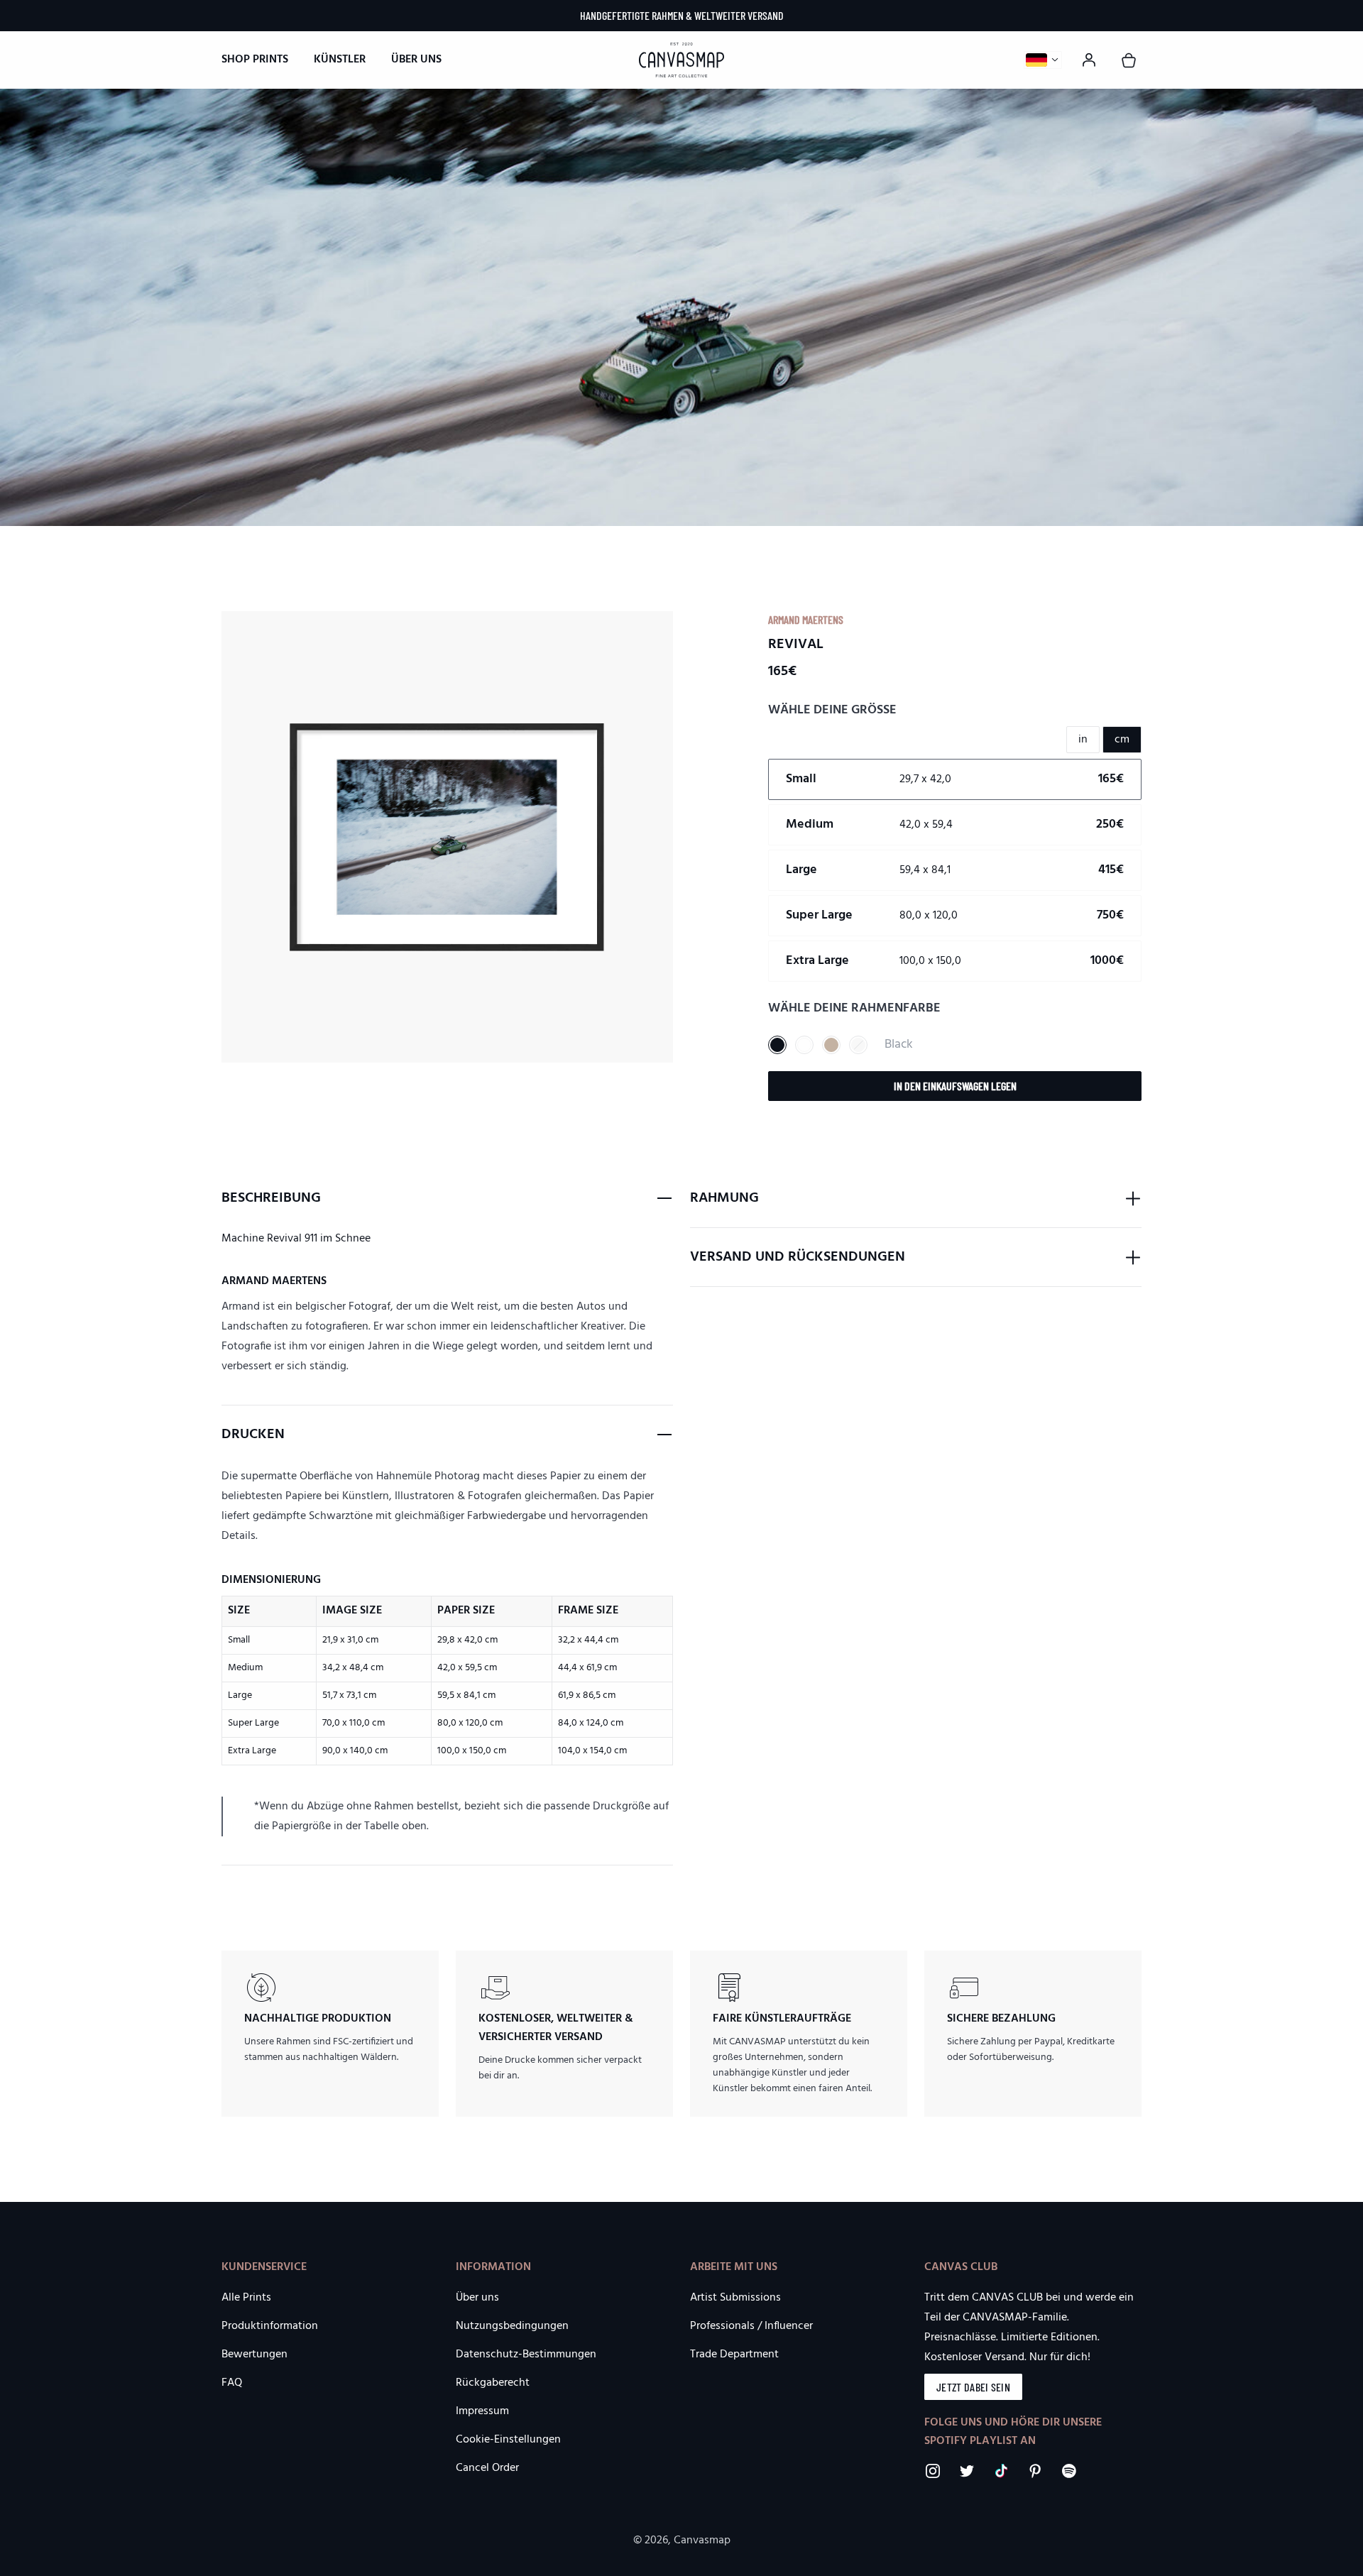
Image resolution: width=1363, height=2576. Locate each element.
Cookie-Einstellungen (508, 2440)
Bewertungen (254, 2355)
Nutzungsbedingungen (512, 2326)
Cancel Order (487, 2468)
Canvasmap (702, 2541)
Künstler (340, 60)
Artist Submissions (735, 2298)
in (1083, 740)
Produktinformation (270, 2326)
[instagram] (933, 2471)
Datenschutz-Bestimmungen (526, 2355)
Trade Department (734, 2355)
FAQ (232, 2383)
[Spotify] (1069, 2471)
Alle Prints (246, 2298)
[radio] (955, 779)
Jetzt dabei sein (973, 2387)
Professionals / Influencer (751, 2326)
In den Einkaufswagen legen (955, 1086)
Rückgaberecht (493, 2383)
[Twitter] (967, 2471)
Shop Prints (255, 60)
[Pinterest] (1035, 2471)
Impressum (482, 2411)
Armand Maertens (806, 619)
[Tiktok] (1001, 2471)
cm (1122, 740)
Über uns (416, 60)
